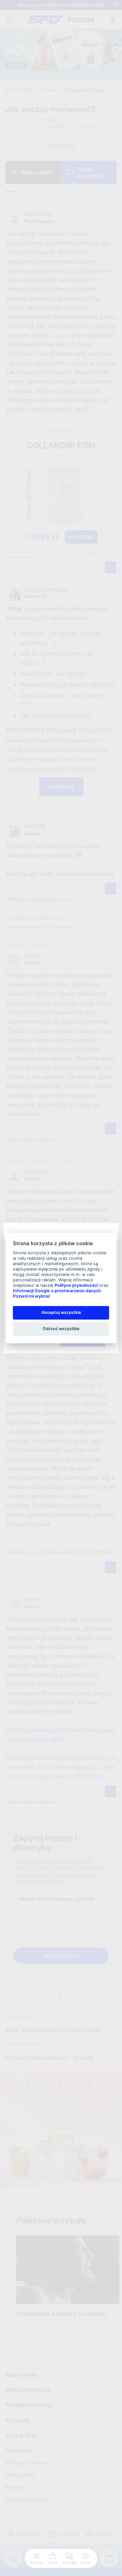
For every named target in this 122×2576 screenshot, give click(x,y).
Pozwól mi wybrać (32, 1296)
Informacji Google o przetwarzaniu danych (57, 1291)
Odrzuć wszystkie (61, 1329)
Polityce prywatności (76, 1285)
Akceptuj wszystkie (61, 1312)
